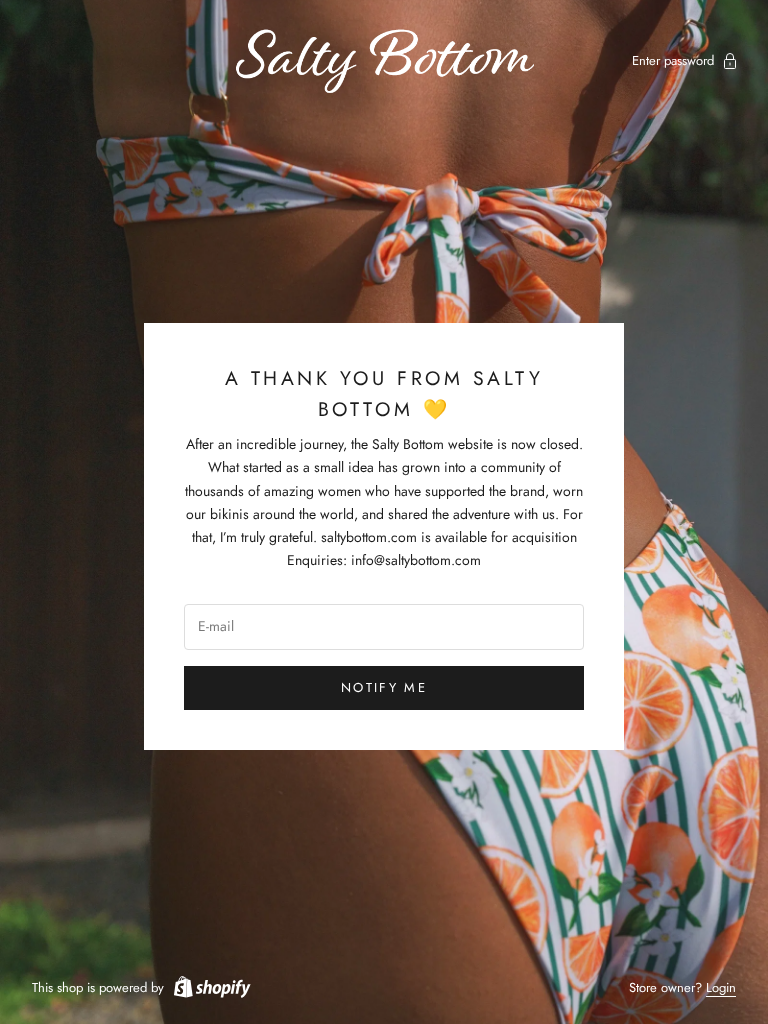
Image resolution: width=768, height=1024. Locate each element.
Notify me (384, 687)
